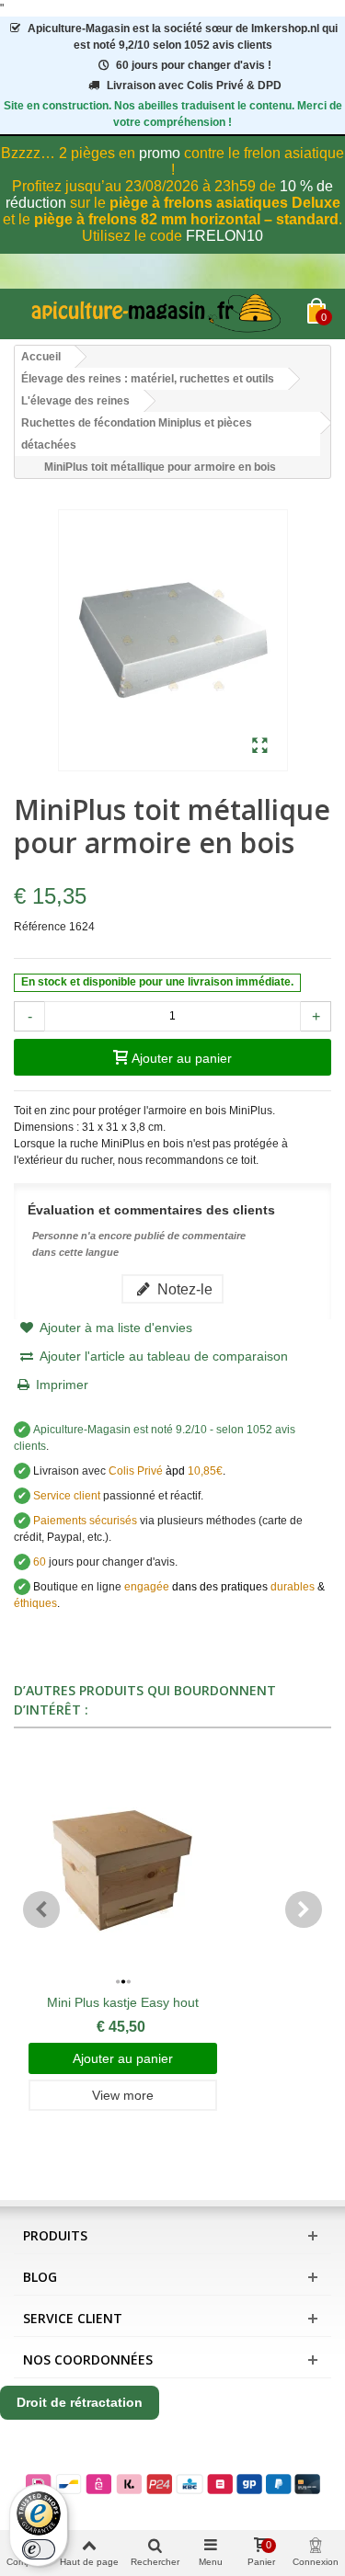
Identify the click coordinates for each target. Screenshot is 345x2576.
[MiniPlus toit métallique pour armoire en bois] (260, 747)
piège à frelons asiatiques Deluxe (225, 203)
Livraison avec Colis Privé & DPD (194, 85)
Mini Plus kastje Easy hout (123, 2002)
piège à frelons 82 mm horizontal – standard (186, 219)
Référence (40, 927)
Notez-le (183, 1289)
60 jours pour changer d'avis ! (194, 65)
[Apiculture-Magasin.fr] (161, 314)
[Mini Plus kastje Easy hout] (123, 1870)
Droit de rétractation (80, 2402)
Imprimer (62, 1385)
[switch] (39, 2549)
